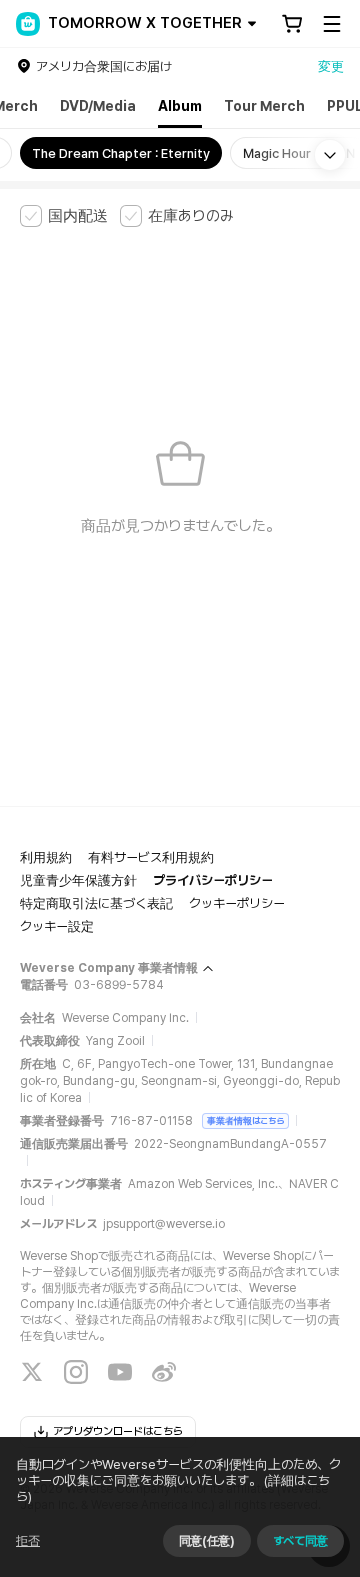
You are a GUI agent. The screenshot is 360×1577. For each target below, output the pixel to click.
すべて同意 (300, 1541)
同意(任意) (207, 1541)
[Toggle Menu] (332, 24)
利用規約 (46, 857)
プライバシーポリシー (213, 880)
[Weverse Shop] (28, 24)
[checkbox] (64, 216)
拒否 (28, 1541)
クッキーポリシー (237, 903)
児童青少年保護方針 (78, 880)
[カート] (292, 24)
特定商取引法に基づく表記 (96, 903)
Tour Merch (264, 106)
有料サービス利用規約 (151, 857)
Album (180, 106)
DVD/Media (98, 106)
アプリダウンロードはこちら (118, 1431)
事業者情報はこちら (245, 1120)
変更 (331, 66)
